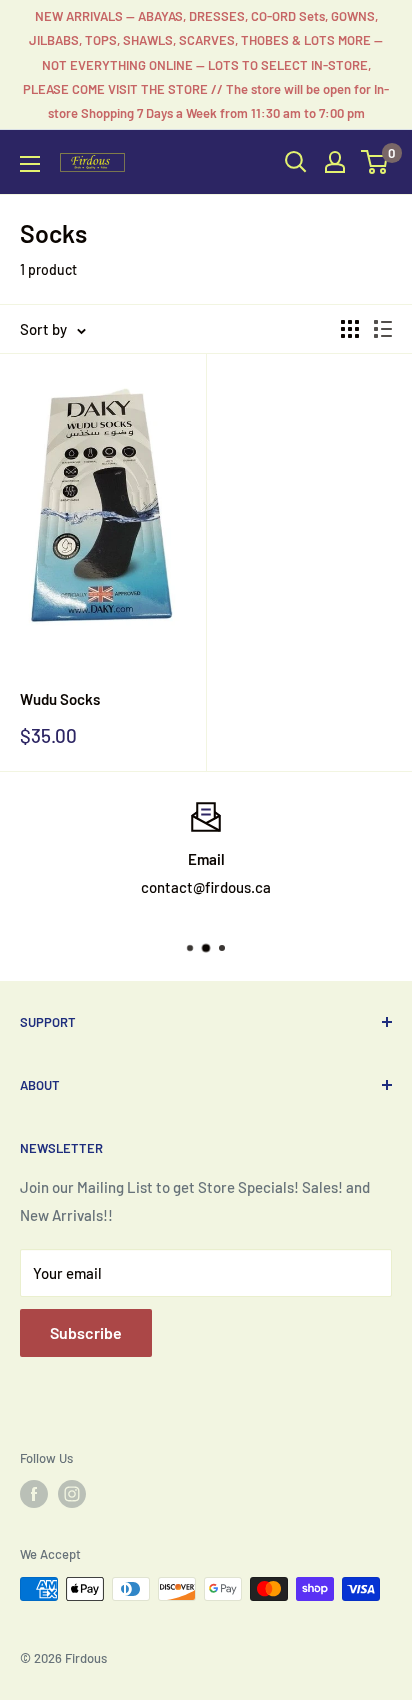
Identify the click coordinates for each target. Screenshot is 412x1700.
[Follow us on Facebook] (34, 1494)
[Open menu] (30, 164)
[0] (375, 162)
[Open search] (296, 162)
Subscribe (86, 1332)
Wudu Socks (60, 699)
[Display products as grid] (350, 329)
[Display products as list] (383, 329)
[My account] (335, 162)
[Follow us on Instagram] (72, 1494)
